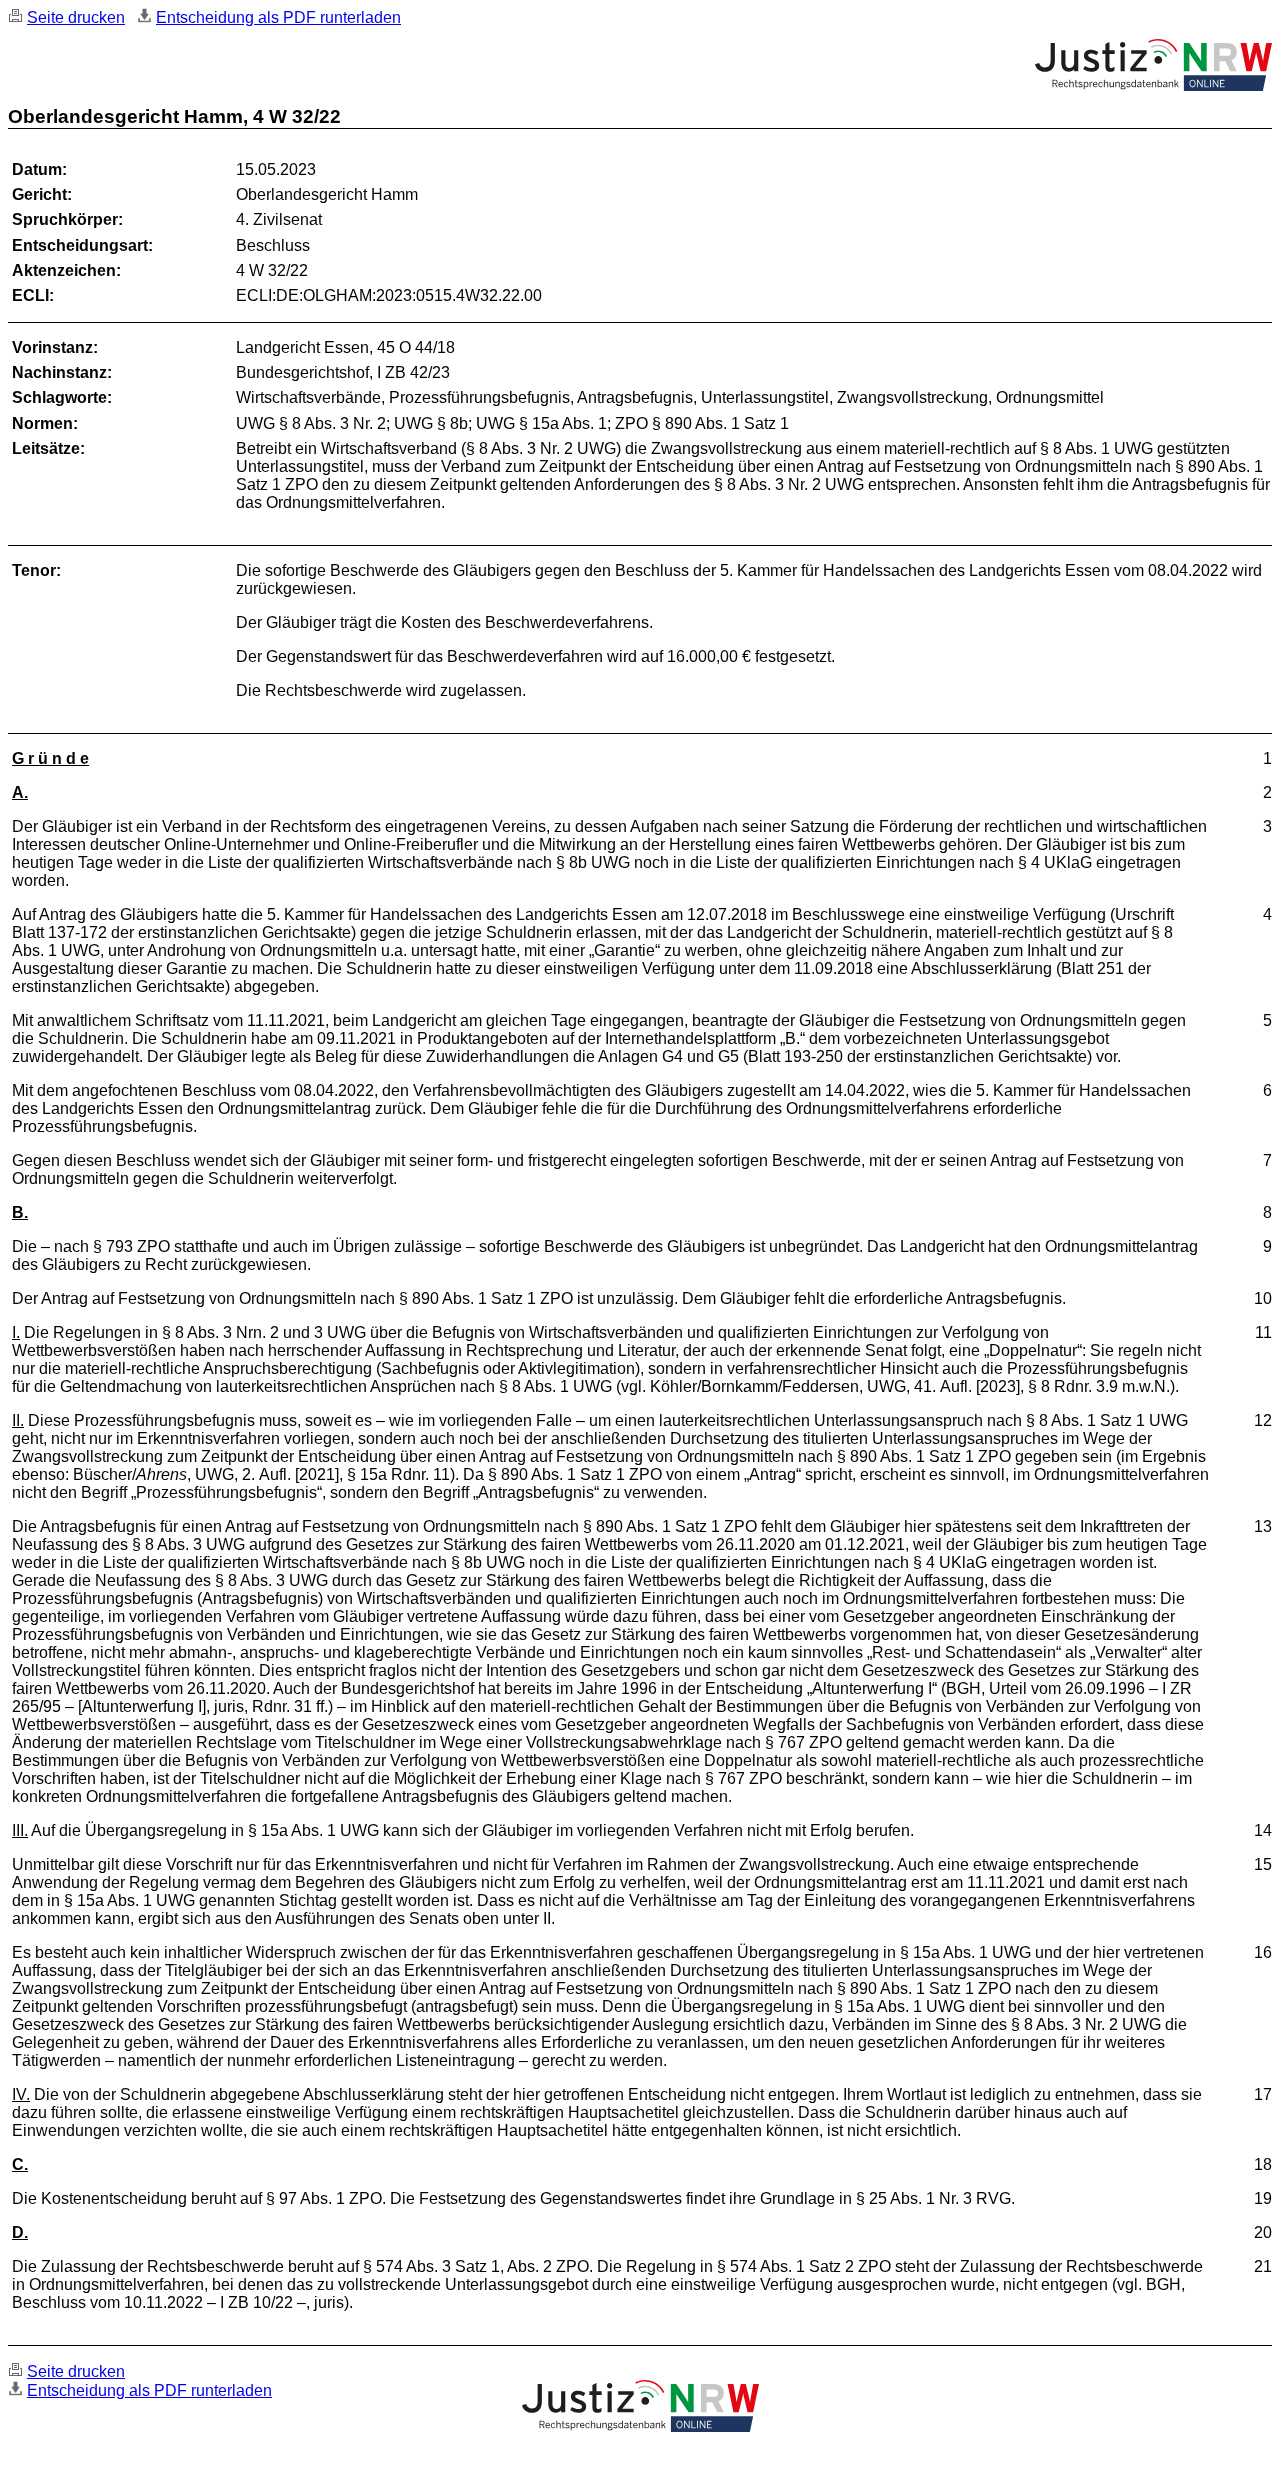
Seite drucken (76, 17)
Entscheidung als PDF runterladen (278, 17)
